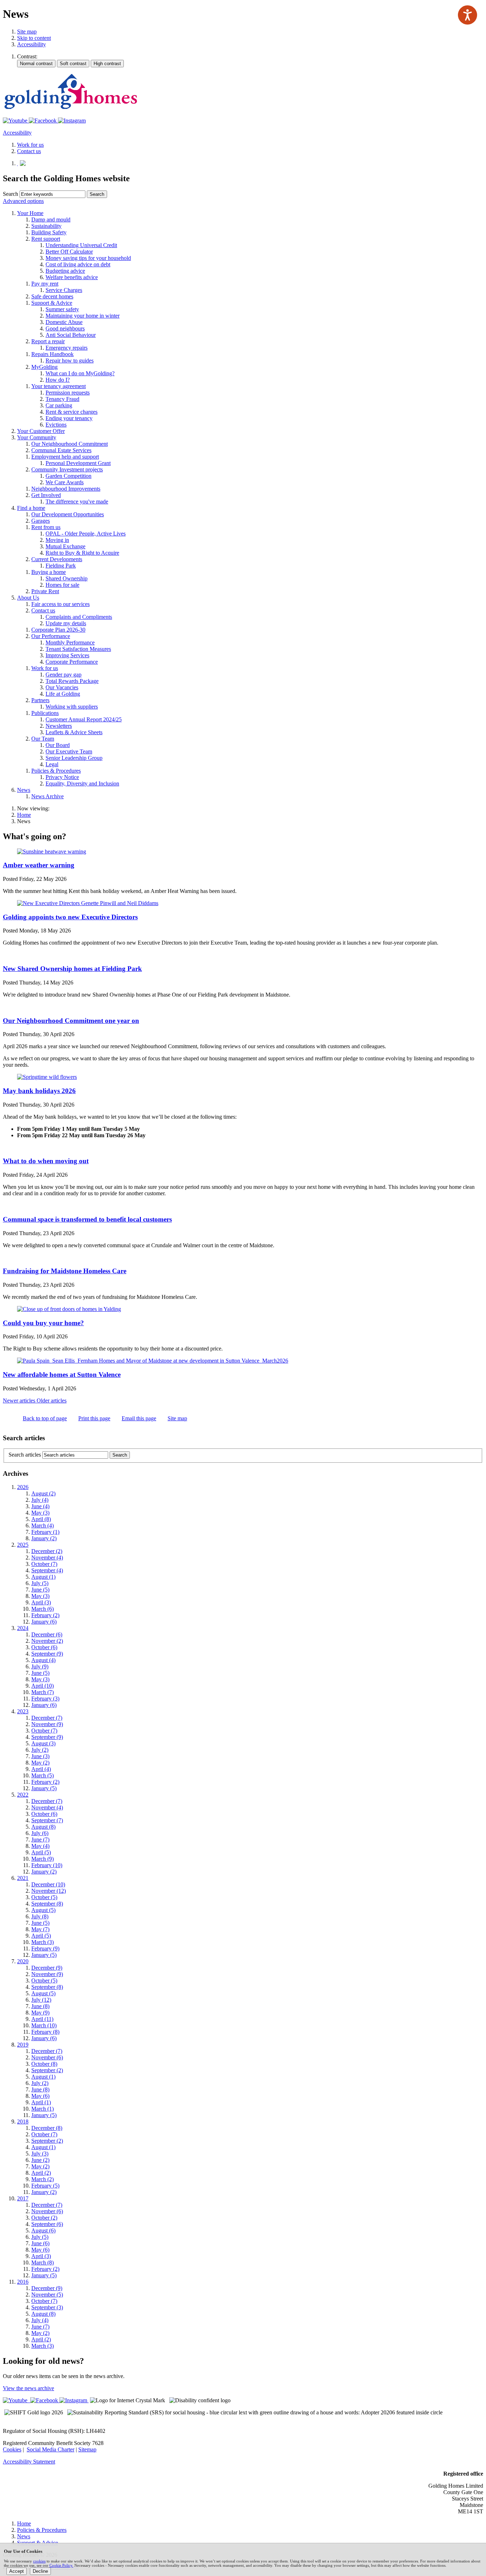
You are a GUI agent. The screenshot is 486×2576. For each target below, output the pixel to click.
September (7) (47, 1820)
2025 (23, 1545)
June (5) (40, 1590)
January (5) (44, 1788)
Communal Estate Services (61, 450)
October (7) (44, 1564)
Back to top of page (45, 1418)
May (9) (40, 2013)
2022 (23, 1795)
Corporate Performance (72, 662)
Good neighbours (65, 328)
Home (24, 815)
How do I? (58, 380)
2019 (23, 2045)
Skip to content (34, 38)
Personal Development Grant (78, 463)
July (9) (40, 1666)
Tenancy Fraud (62, 399)
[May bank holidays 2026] (47, 1077)
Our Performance (51, 636)
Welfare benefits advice (72, 277)
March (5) (43, 1775)
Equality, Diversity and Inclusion (82, 783)
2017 (23, 2198)
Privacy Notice (62, 777)
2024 (23, 1628)
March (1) (43, 2109)
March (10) (44, 2025)
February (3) (45, 1699)
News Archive (47, 796)
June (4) (40, 1506)
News (24, 790)
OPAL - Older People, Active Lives (86, 534)
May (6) (40, 2096)
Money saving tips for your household (88, 258)
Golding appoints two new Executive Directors (70, 917)
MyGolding (44, 367)
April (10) (43, 1686)
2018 (23, 2122)
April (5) (41, 1852)
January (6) (44, 1622)
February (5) (45, 2186)
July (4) (40, 1500)
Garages (41, 521)
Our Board (58, 745)
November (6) (47, 2057)
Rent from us (46, 527)
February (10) (47, 1865)
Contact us (43, 610)
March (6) (43, 1609)
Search (10, 194)
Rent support (46, 239)
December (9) (47, 1968)
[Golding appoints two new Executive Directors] (88, 903)
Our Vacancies (62, 687)
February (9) (45, 1948)
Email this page (139, 1418)
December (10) (48, 1884)
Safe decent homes (52, 296)
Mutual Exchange (65, 546)
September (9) (47, 1654)
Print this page (94, 1418)
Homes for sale (62, 585)
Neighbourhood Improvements (66, 489)
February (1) (45, 1532)
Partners (40, 700)
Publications (45, 713)
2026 (23, 1487)
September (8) (47, 1904)
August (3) (43, 1743)
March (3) (43, 1942)
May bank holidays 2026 (39, 1091)
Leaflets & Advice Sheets (74, 732)
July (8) (40, 1916)
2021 (23, 1878)
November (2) (47, 1641)
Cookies (12, 2449)
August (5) (43, 1910)
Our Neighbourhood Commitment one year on (71, 1021)
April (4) (41, 1769)
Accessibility (31, 44)
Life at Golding (63, 694)
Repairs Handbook (52, 354)
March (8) (43, 2263)
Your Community (37, 437)
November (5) (47, 2295)
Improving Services (67, 655)
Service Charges (64, 290)
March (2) (43, 2179)
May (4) (40, 1846)
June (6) (40, 2243)
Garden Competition (68, 476)
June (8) (40, 2006)
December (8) (47, 2128)
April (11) (42, 2019)
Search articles (25, 1455)
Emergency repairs (67, 348)
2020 (23, 1961)
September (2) (47, 2070)
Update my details (66, 623)
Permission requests (68, 393)
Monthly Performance (70, 642)
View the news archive (28, 2388)
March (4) (43, 1525)
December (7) (47, 1718)
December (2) (47, 1551)
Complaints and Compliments (79, 617)
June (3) (40, 1756)
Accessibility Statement (29, 2462)
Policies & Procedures (56, 771)
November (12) (49, 1891)
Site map (27, 32)
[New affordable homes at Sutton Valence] (153, 1361)
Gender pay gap (64, 675)
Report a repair (48, 341)
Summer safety (62, 309)
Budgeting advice (65, 271)
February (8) (45, 2032)
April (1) (41, 2102)
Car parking (59, 405)
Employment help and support (65, 457)
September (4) (47, 1570)
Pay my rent (45, 284)
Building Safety (49, 232)
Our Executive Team (69, 751)
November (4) (47, 1558)
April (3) (41, 1602)
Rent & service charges (72, 412)
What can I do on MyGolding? (80, 373)
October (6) (44, 1647)
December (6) (47, 1634)
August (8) (43, 1827)
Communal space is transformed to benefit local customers (87, 1219)
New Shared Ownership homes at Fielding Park (72, 969)
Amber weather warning (39, 865)
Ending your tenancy (69, 418)
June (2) (40, 2160)
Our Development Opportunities (68, 514)
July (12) (41, 2000)
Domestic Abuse (64, 322)
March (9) (43, 1859)
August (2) (43, 1493)
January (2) (44, 1538)
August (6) (43, 2230)
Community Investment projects (67, 469)
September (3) (47, 2307)
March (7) (43, 1692)
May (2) (40, 1763)
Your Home (30, 213)
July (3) (40, 2154)
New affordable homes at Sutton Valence (62, 1375)
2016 (23, 2282)
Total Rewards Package (72, 681)
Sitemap (87, 2449)
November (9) (47, 1724)
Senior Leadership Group (74, 758)
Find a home (31, 508)
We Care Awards (65, 482)
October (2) (44, 2218)
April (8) (41, 1519)
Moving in (57, 540)
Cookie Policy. (61, 2565)
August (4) (43, 1660)
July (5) (40, 1583)
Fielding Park (61, 566)
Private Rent (45, 591)
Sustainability (46, 226)
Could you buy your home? (43, 1323)
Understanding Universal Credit (81, 245)
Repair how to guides (70, 360)
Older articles (52, 1401)
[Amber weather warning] (52, 851)
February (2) (45, 1615)
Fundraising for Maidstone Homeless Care (65, 1271)
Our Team (43, 739)
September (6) (47, 2224)
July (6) (40, 1833)
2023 (23, 1711)
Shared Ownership (67, 578)
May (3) (40, 1513)
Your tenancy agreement (59, 386)
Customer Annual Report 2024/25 (84, 719)
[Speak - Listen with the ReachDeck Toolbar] (467, 15)
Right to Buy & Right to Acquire (82, 553)
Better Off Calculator (69, 252)
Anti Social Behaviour (71, 335)
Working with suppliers (72, 707)
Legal (52, 764)
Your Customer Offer (41, 431)
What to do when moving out (46, 1161)
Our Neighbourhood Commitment (70, 444)
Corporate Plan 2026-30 (58, 630)
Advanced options (23, 201)
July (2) (40, 1750)
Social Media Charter (51, 2449)
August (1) (43, 1577)
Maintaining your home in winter (83, 316)
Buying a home (49, 572)
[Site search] (52, 194)
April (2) (41, 2173)
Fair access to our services (60, 604)
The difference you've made (77, 501)
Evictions (56, 425)
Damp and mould (51, 220)
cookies (39, 2561)
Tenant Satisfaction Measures (78, 649)
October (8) (44, 2064)
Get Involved (46, 495)
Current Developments (57, 559)
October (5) (44, 1897)
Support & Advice (52, 303)
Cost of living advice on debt (78, 264)
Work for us (45, 668)
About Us (28, 598)
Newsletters (59, 726)
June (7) (40, 1840)
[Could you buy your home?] (69, 1309)
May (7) (40, 1929)
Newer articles (20, 1401)
